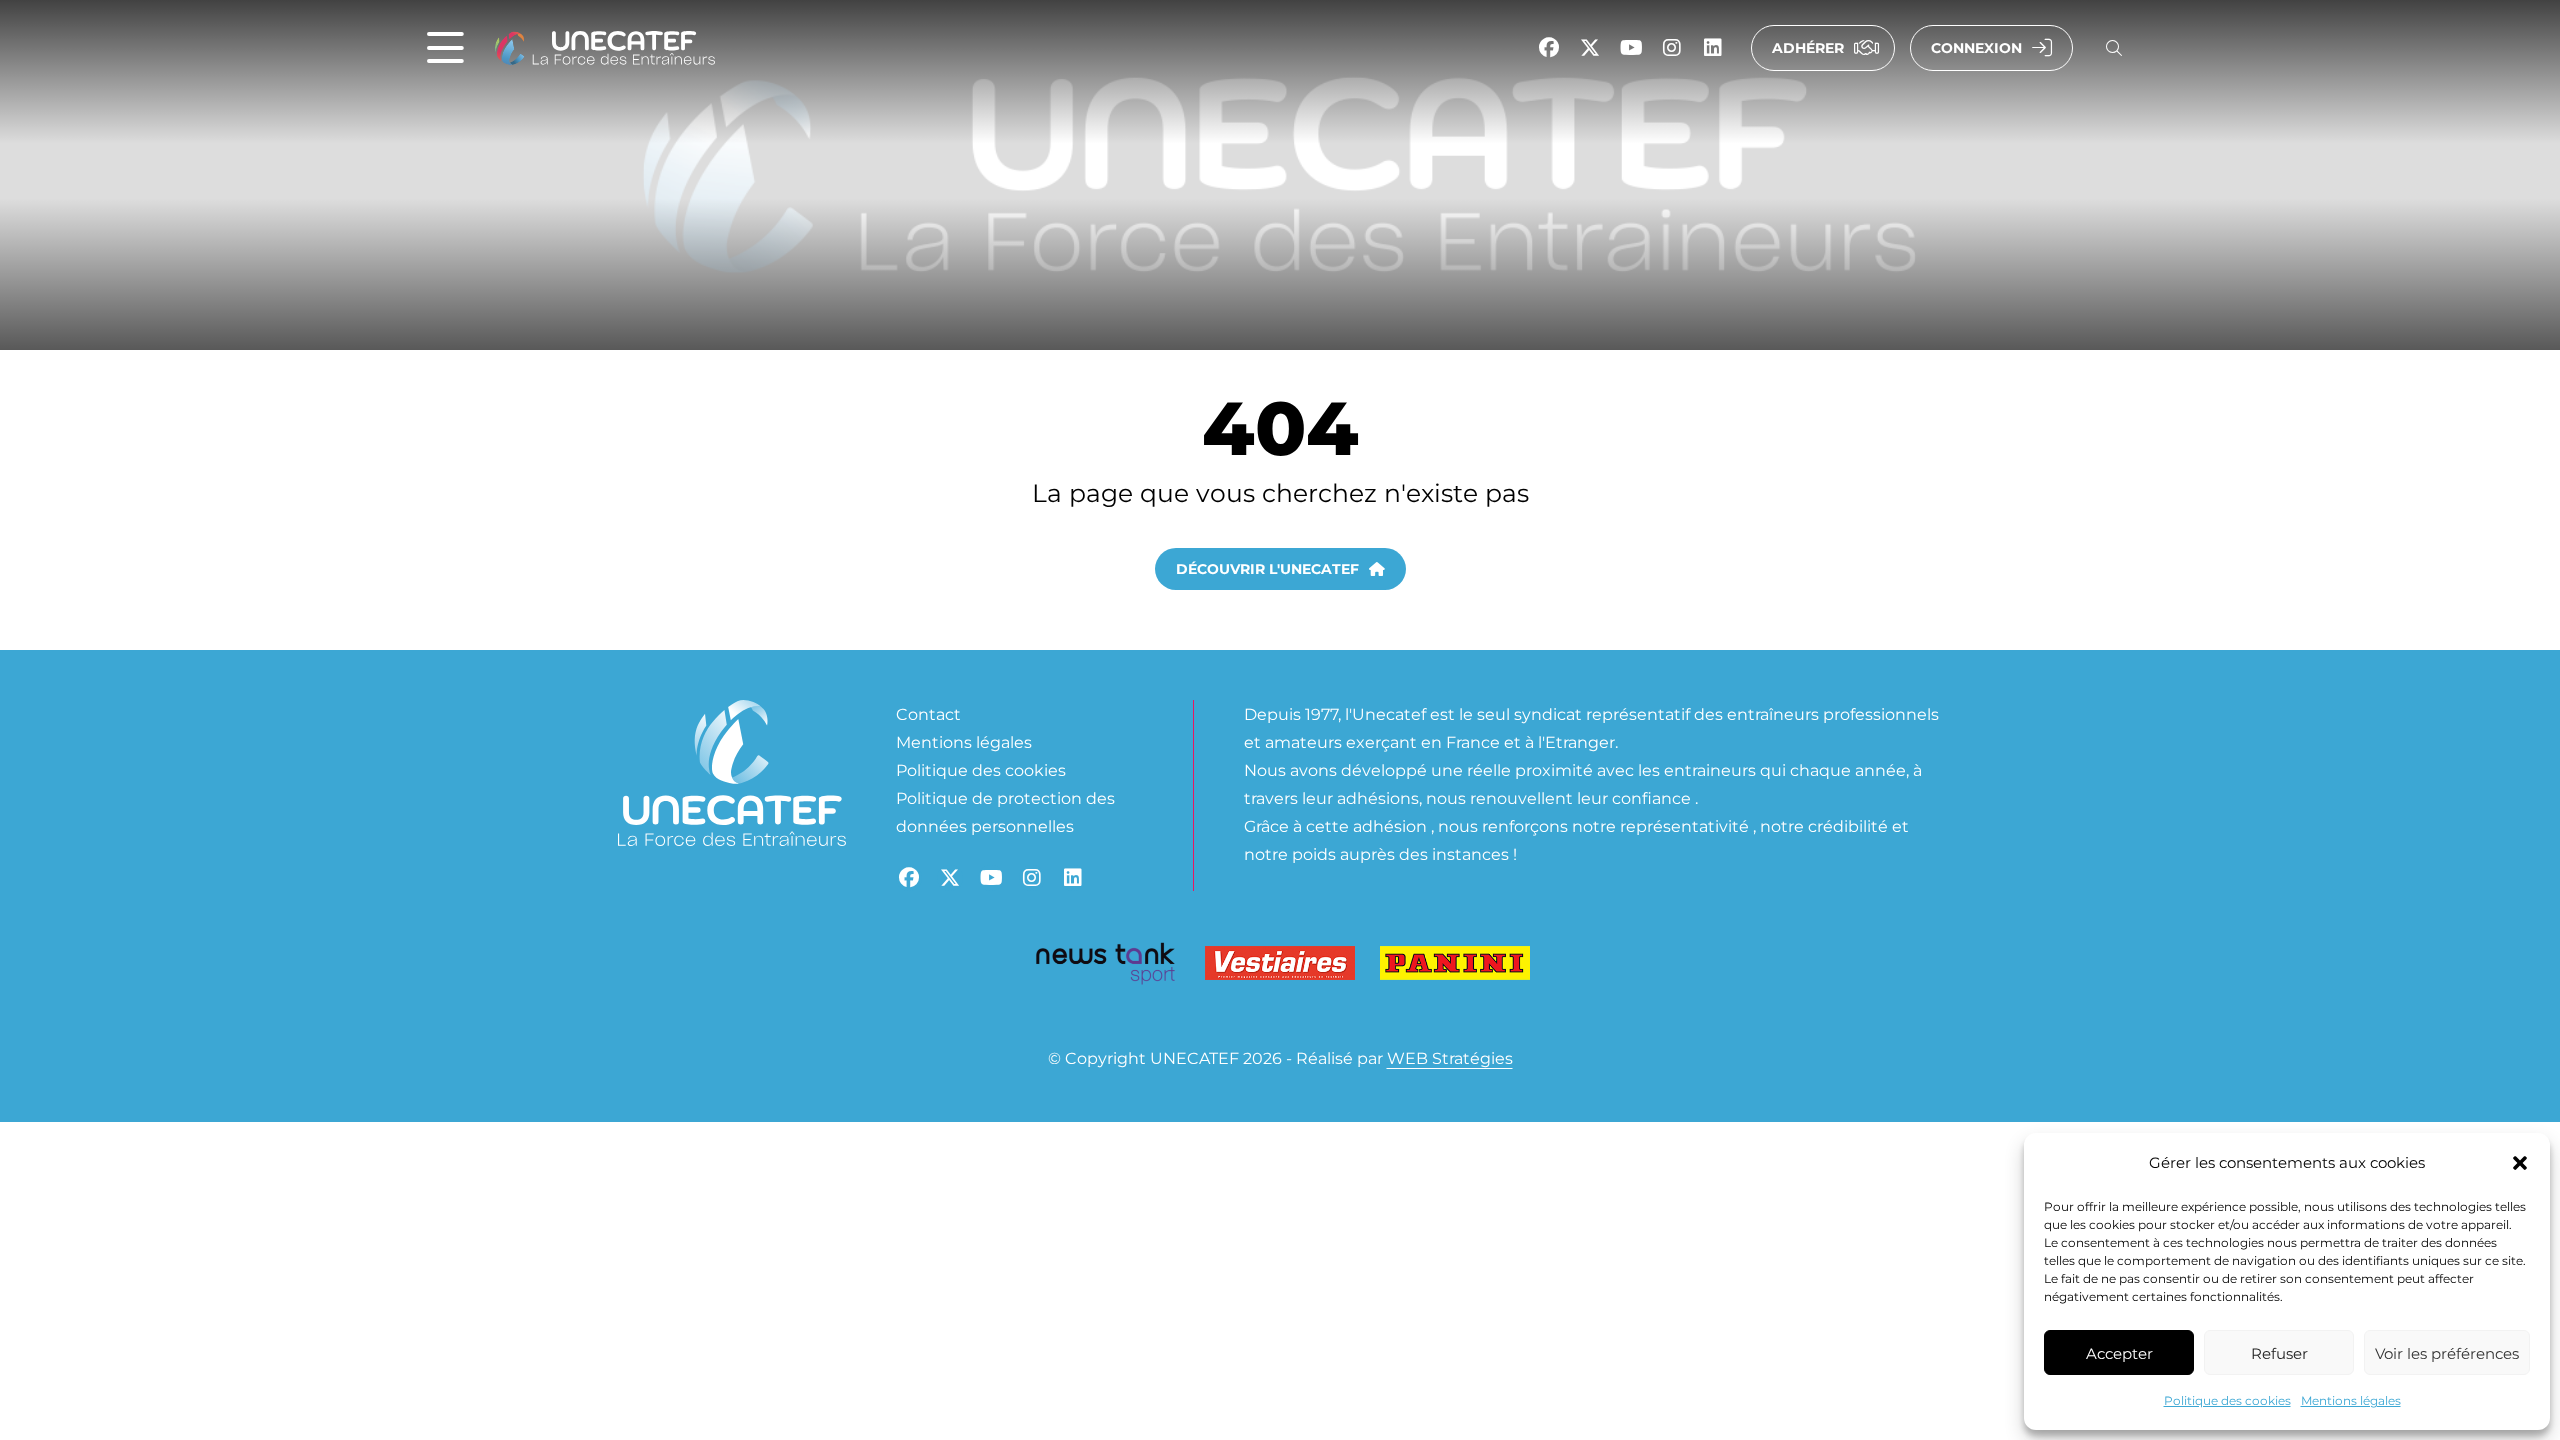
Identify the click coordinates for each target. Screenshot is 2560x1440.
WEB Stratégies (1450, 1057)
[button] (2520, 1163)
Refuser (2279, 1353)
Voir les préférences (2447, 1353)
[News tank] (1105, 967)
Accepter (2119, 1353)
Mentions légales (2351, 1400)
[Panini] (1455, 967)
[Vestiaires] (1280, 967)
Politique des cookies (2227, 1400)
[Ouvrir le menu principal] (445, 48)
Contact (928, 713)
